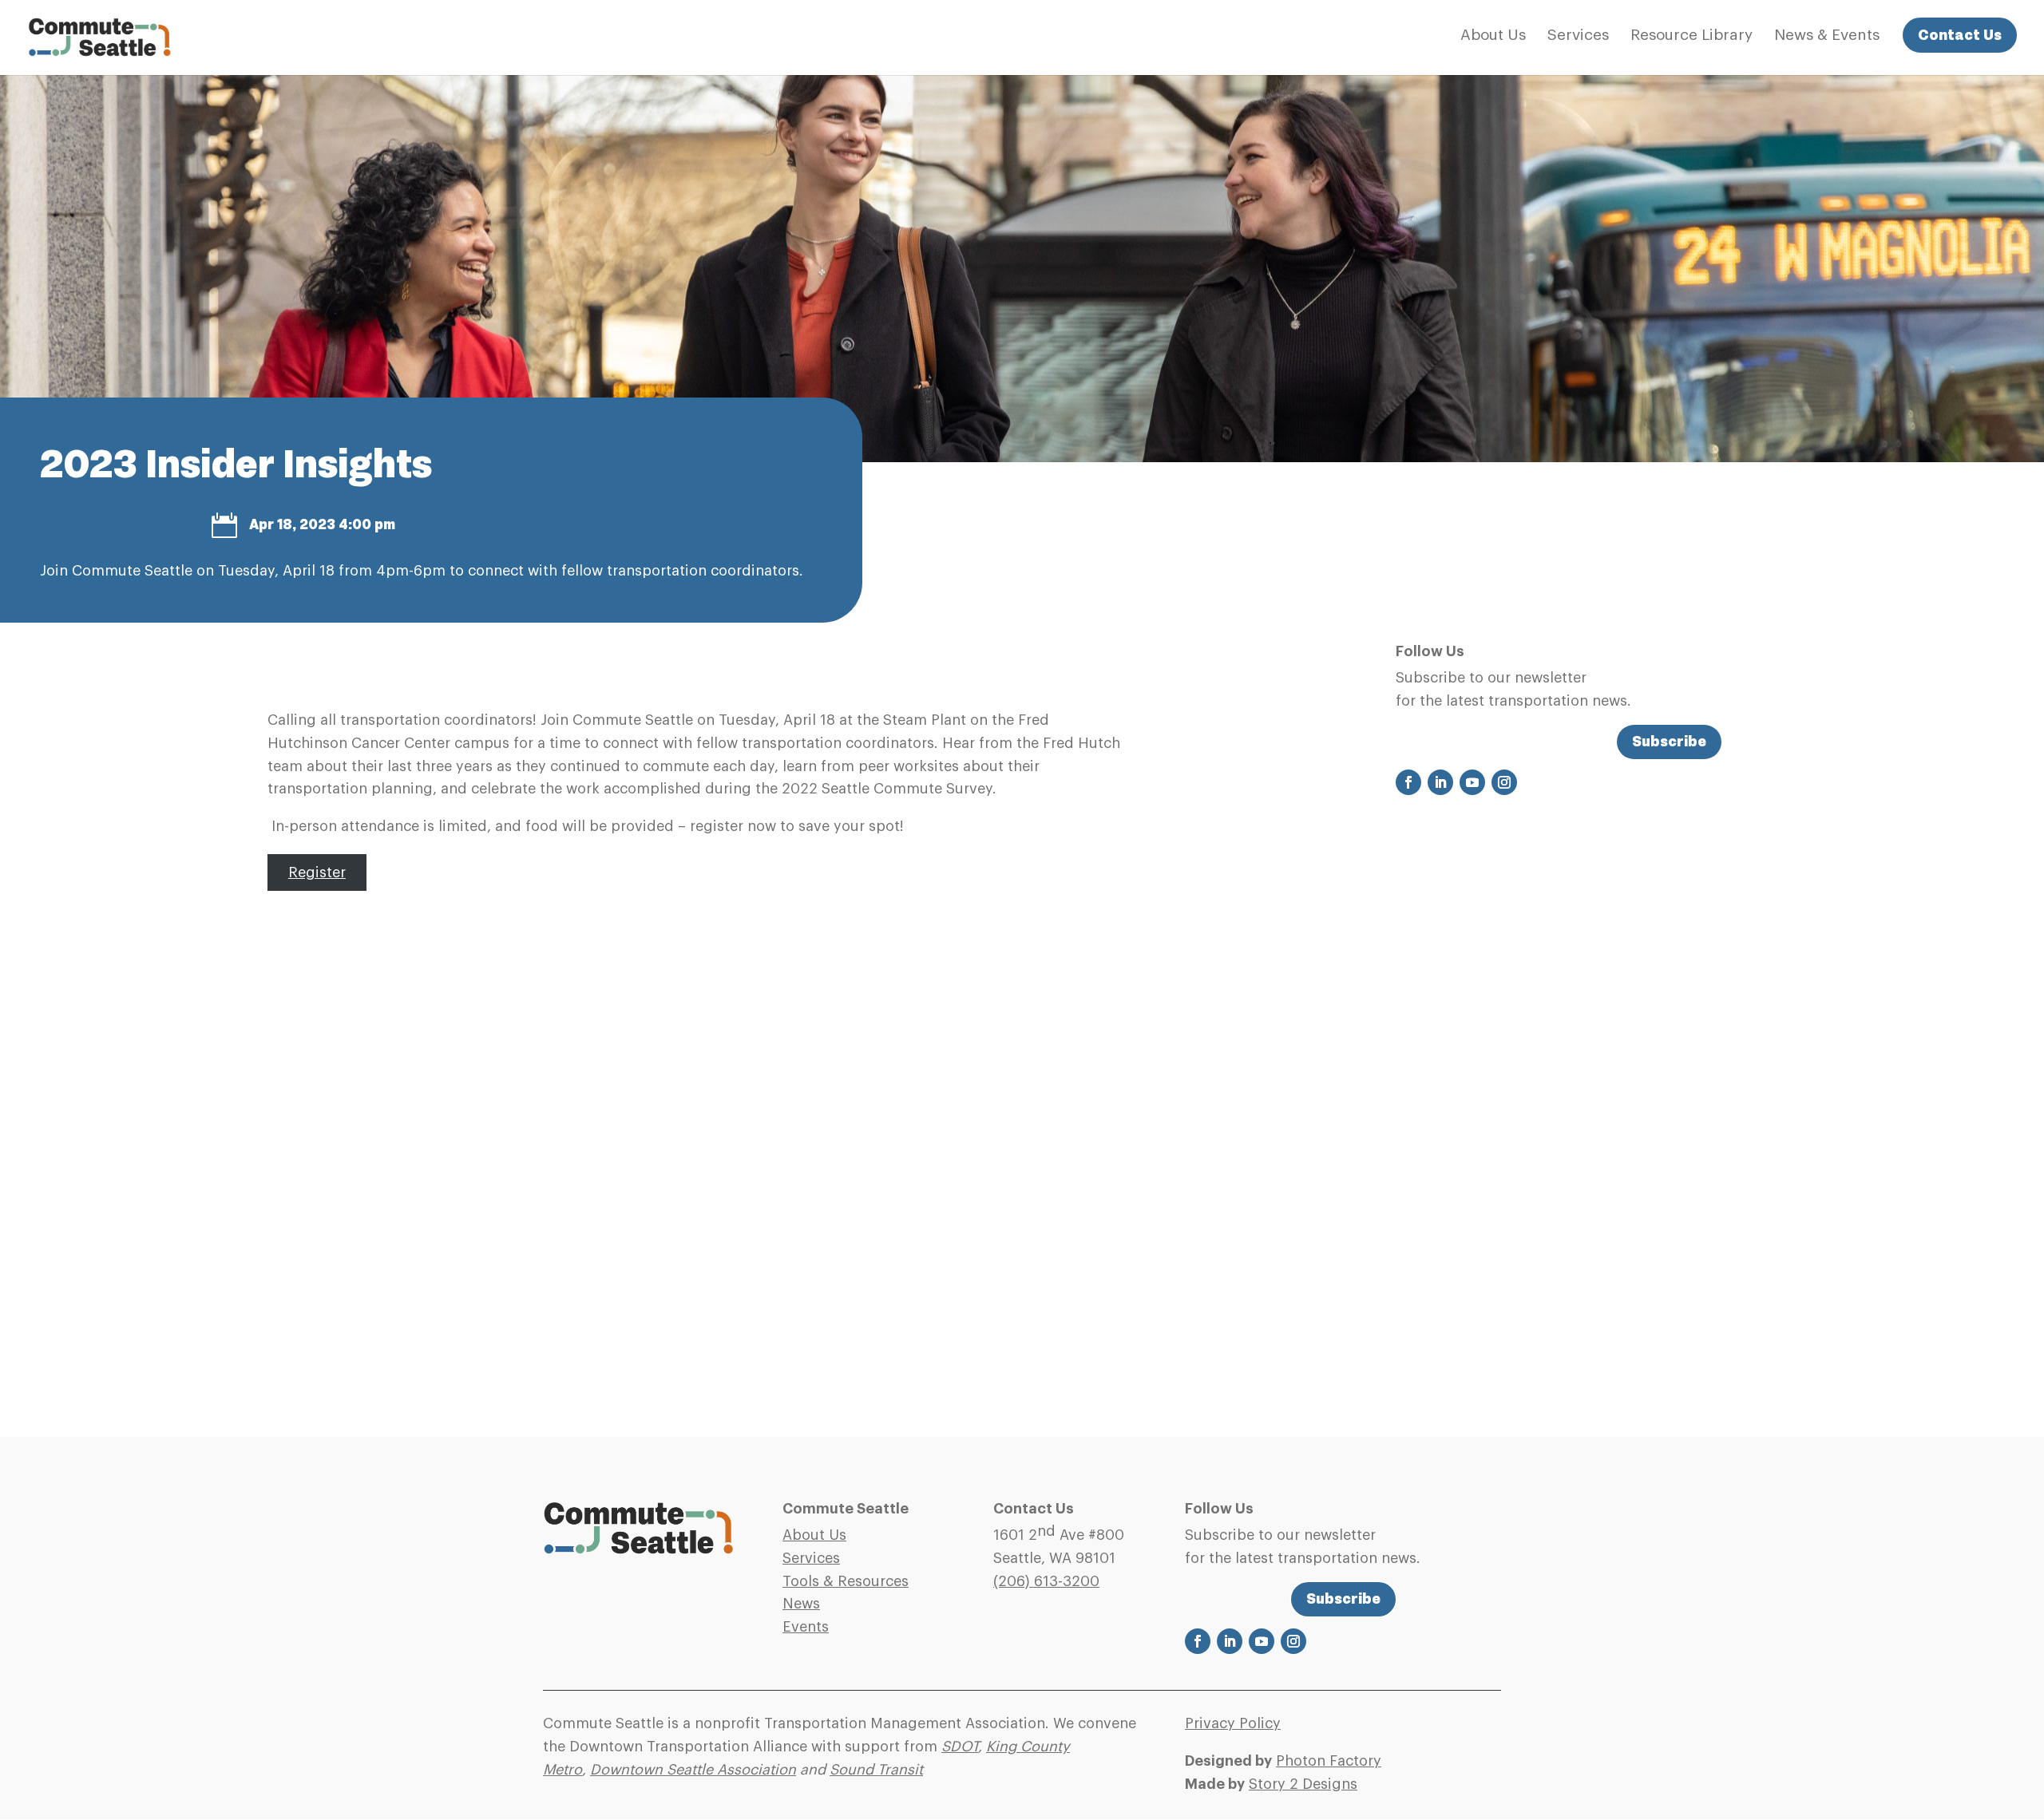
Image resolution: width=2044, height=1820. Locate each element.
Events (806, 1627)
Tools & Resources (846, 1581)
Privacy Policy (1233, 1723)
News (801, 1604)
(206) (1046, 1581)
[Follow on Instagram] (1504, 782)
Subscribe (1669, 741)
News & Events (1827, 36)
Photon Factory (1329, 1761)
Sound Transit (876, 1770)
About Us (1493, 36)
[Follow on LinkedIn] (1440, 782)
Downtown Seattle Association (693, 1770)
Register (317, 872)
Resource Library (1691, 36)
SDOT (960, 1747)
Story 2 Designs (1303, 1784)
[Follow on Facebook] (1408, 782)
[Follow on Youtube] (1472, 782)
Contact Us (1960, 35)
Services (1578, 36)
